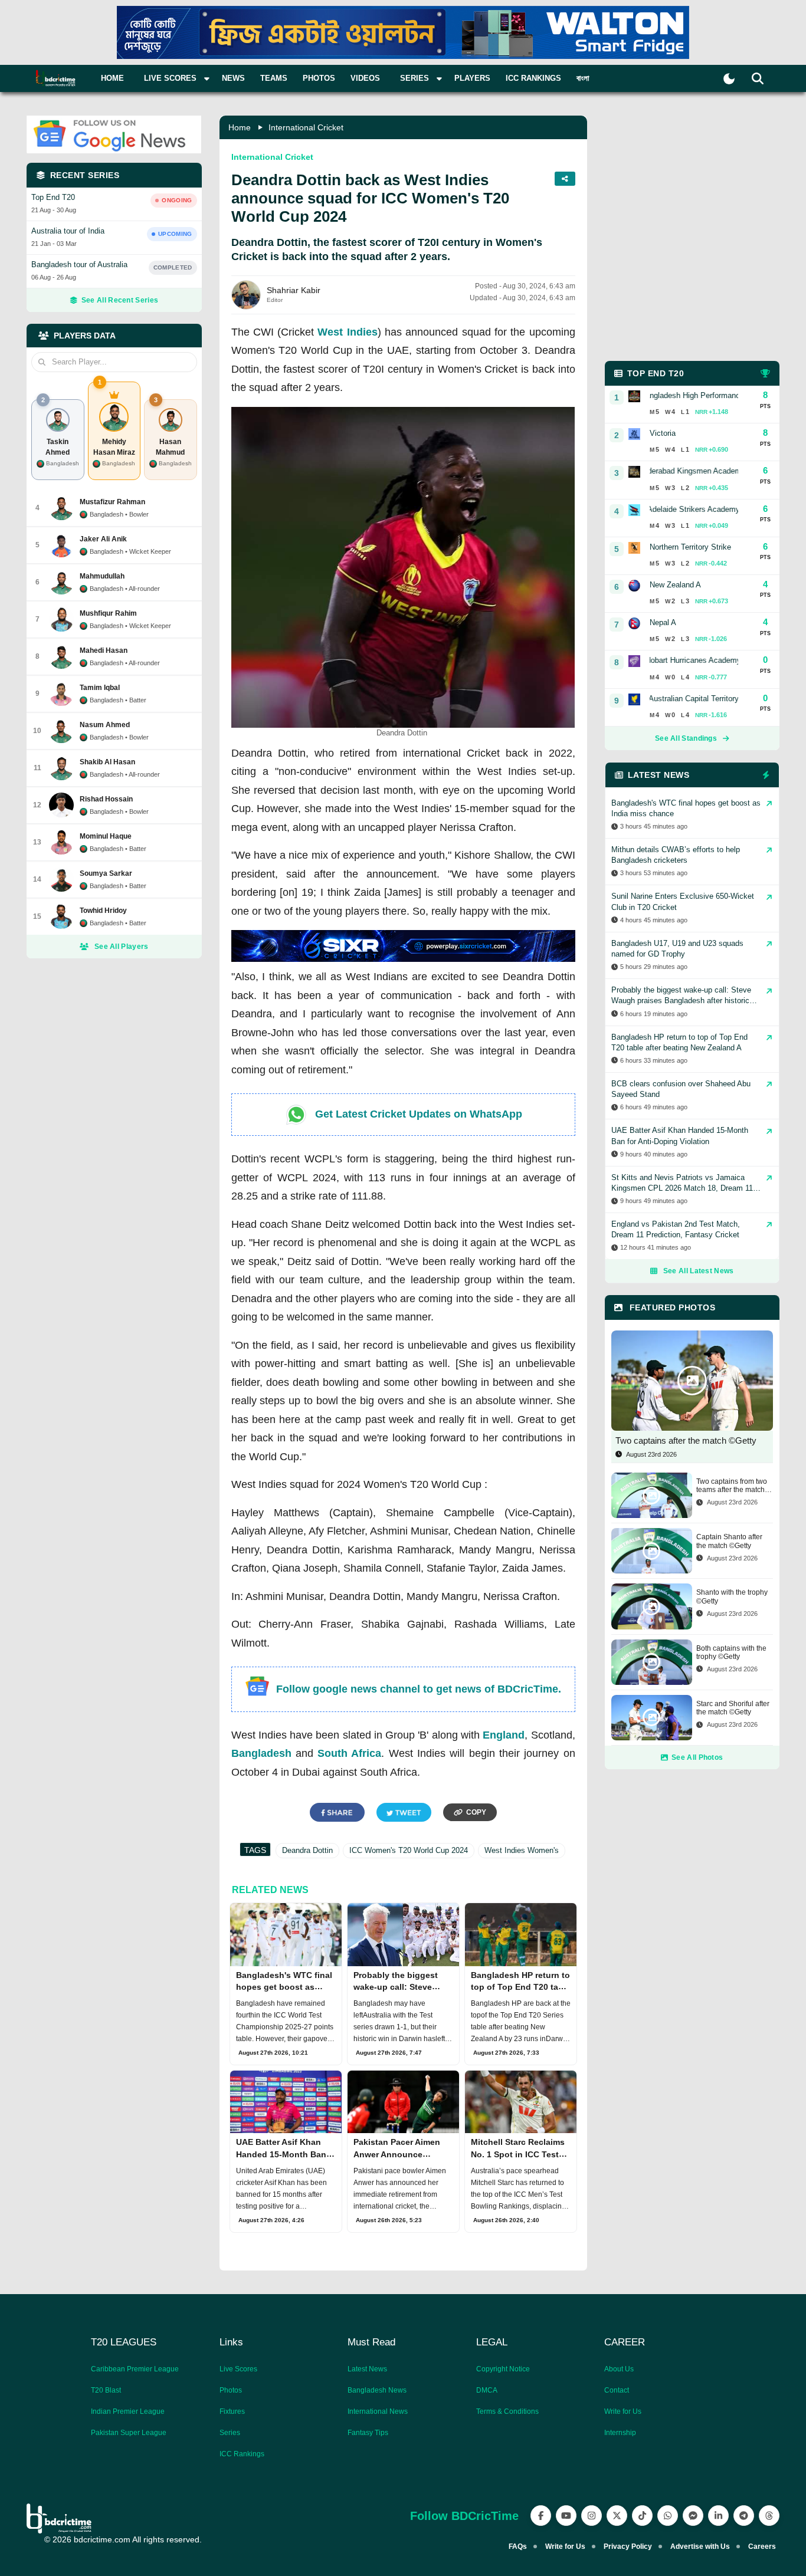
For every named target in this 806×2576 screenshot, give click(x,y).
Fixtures (232, 2411)
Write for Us (623, 2411)
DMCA (487, 2390)
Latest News (367, 2369)
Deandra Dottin (307, 1850)
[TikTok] (642, 2516)
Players (472, 78)
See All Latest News (699, 1271)
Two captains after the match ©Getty (686, 1440)
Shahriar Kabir (294, 290)
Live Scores (238, 2369)
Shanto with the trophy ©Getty (732, 1596)
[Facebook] (541, 2516)
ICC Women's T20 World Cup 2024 (409, 1850)
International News (378, 2411)
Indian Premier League (128, 2411)
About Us (619, 2369)
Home (112, 78)
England (504, 1735)
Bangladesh (261, 1753)
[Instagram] (592, 2516)
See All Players (122, 947)
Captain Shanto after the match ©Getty (729, 1541)
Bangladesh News (377, 2390)
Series (230, 2433)
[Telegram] (744, 2516)
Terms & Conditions (507, 2411)
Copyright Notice (503, 2369)
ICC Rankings (533, 78)
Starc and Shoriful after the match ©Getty (733, 1708)
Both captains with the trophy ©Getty (731, 1652)
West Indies (347, 332)
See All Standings (686, 738)
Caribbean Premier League (135, 2369)
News (233, 78)
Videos (365, 78)
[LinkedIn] (718, 2516)
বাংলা (583, 78)
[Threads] (769, 2516)
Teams (274, 78)
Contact (617, 2390)
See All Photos (697, 1757)
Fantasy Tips (368, 2433)
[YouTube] (566, 2516)
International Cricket (306, 127)
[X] (617, 2516)
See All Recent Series (120, 300)
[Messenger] (693, 2516)
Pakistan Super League (129, 2433)
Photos (319, 78)
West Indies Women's (522, 1850)
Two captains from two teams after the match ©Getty (732, 1486)
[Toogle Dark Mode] (729, 79)
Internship (620, 2433)
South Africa (349, 1753)
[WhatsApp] (668, 2516)
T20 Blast (106, 2390)
